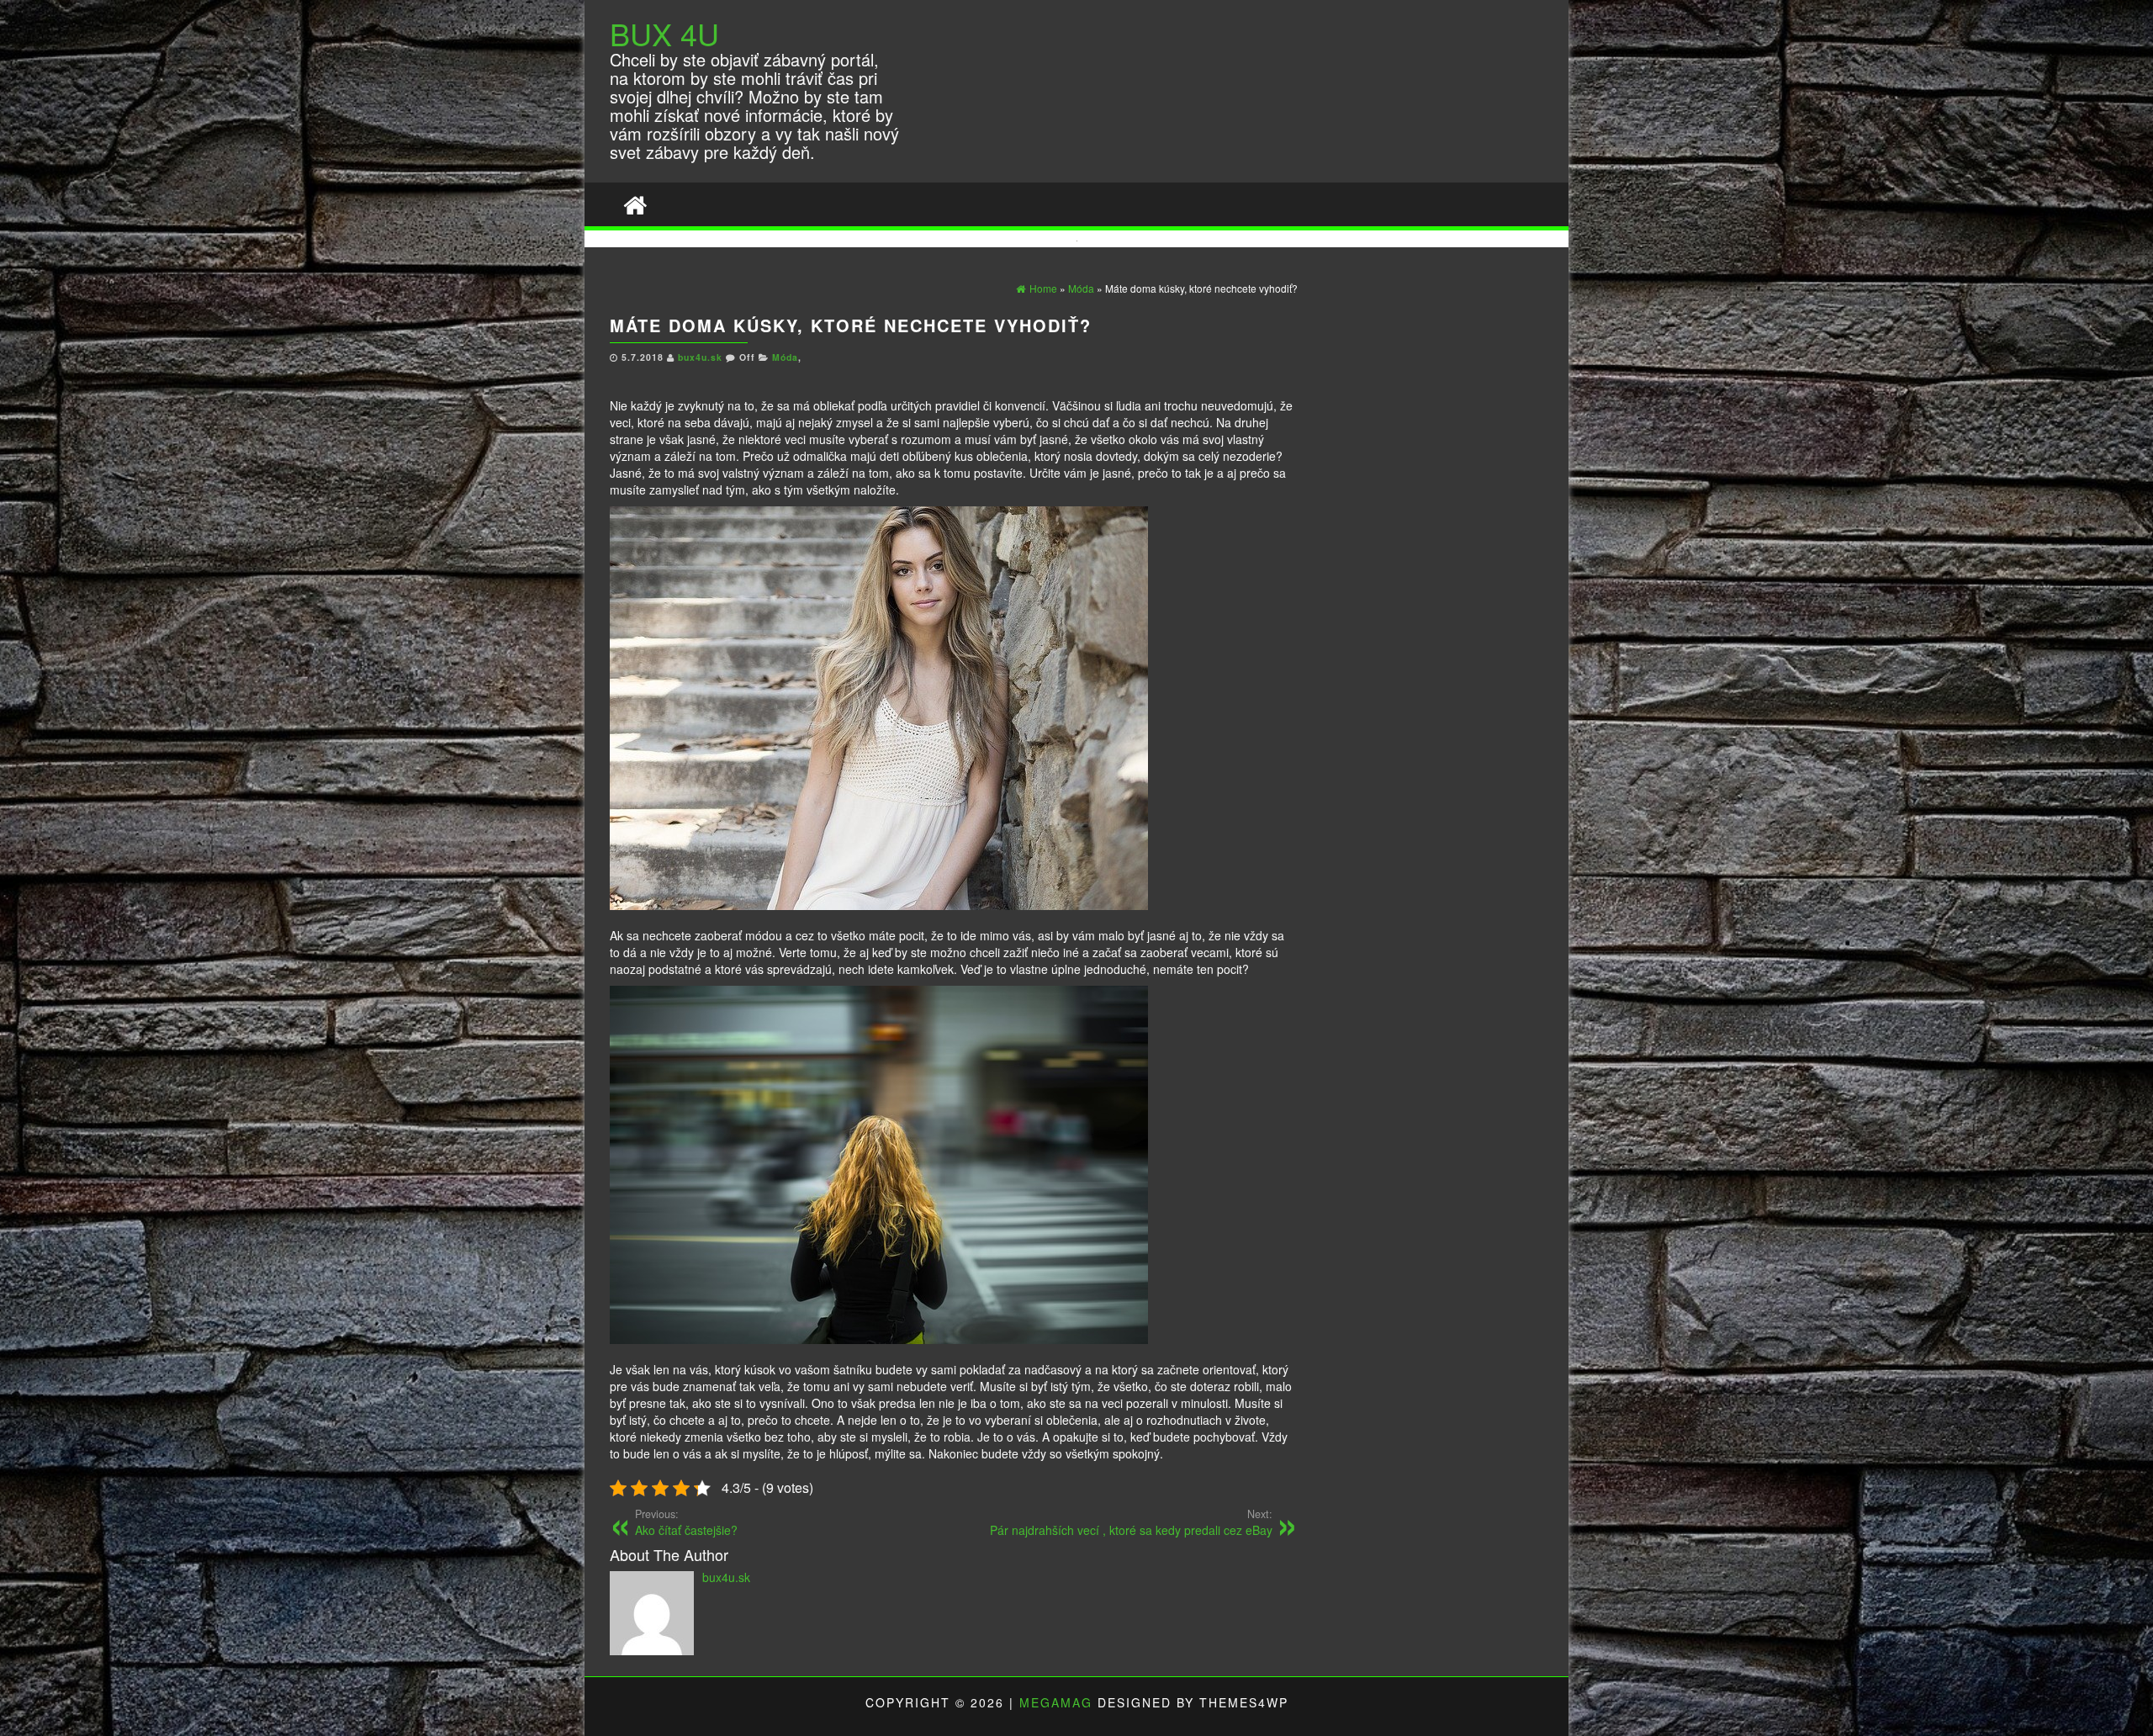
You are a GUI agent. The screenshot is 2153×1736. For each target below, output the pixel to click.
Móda (785, 357)
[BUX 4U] (635, 204)
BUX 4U (664, 33)
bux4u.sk (702, 357)
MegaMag (1056, 1702)
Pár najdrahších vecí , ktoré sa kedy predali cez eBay (1131, 1522)
